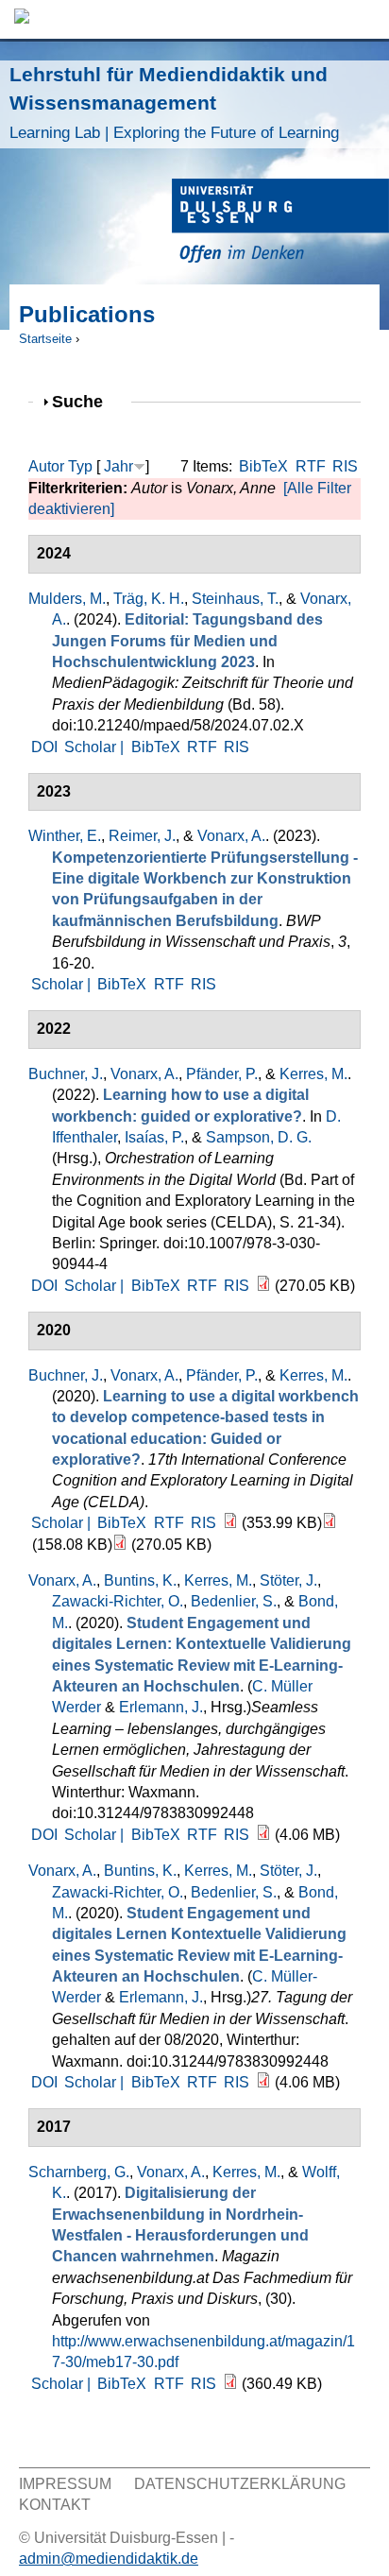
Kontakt (55, 2505)
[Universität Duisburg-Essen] (280, 223)
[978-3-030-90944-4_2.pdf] (263, 1286)
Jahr (118, 466)
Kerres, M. (313, 1074)
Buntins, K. (140, 1580)
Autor (46, 466)
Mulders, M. (67, 599)
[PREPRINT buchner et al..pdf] (230, 1523)
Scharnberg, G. (79, 2172)
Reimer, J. (142, 836)
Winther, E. (65, 836)
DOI (44, 747)
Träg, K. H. (149, 599)
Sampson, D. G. (259, 1137)
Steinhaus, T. (235, 599)
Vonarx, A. (231, 836)
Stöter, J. (288, 1580)
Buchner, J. (66, 1074)
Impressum (65, 2484)
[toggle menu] (365, 19)
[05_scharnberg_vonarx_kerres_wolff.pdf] (230, 2384)
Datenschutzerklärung (240, 2484)
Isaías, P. (154, 1137)
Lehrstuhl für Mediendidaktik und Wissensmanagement (174, 103)
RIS (345, 466)
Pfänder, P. (222, 1074)
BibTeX (263, 466)
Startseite (45, 339)
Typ (80, 466)
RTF (311, 466)
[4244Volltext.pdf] (263, 1835)
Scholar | (96, 747)
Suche (85, 401)
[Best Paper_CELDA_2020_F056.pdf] (330, 1523)
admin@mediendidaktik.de (109, 2559)
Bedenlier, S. (234, 1601)
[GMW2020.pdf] (263, 2082)
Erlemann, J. (161, 1707)
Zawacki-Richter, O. (118, 1601)
